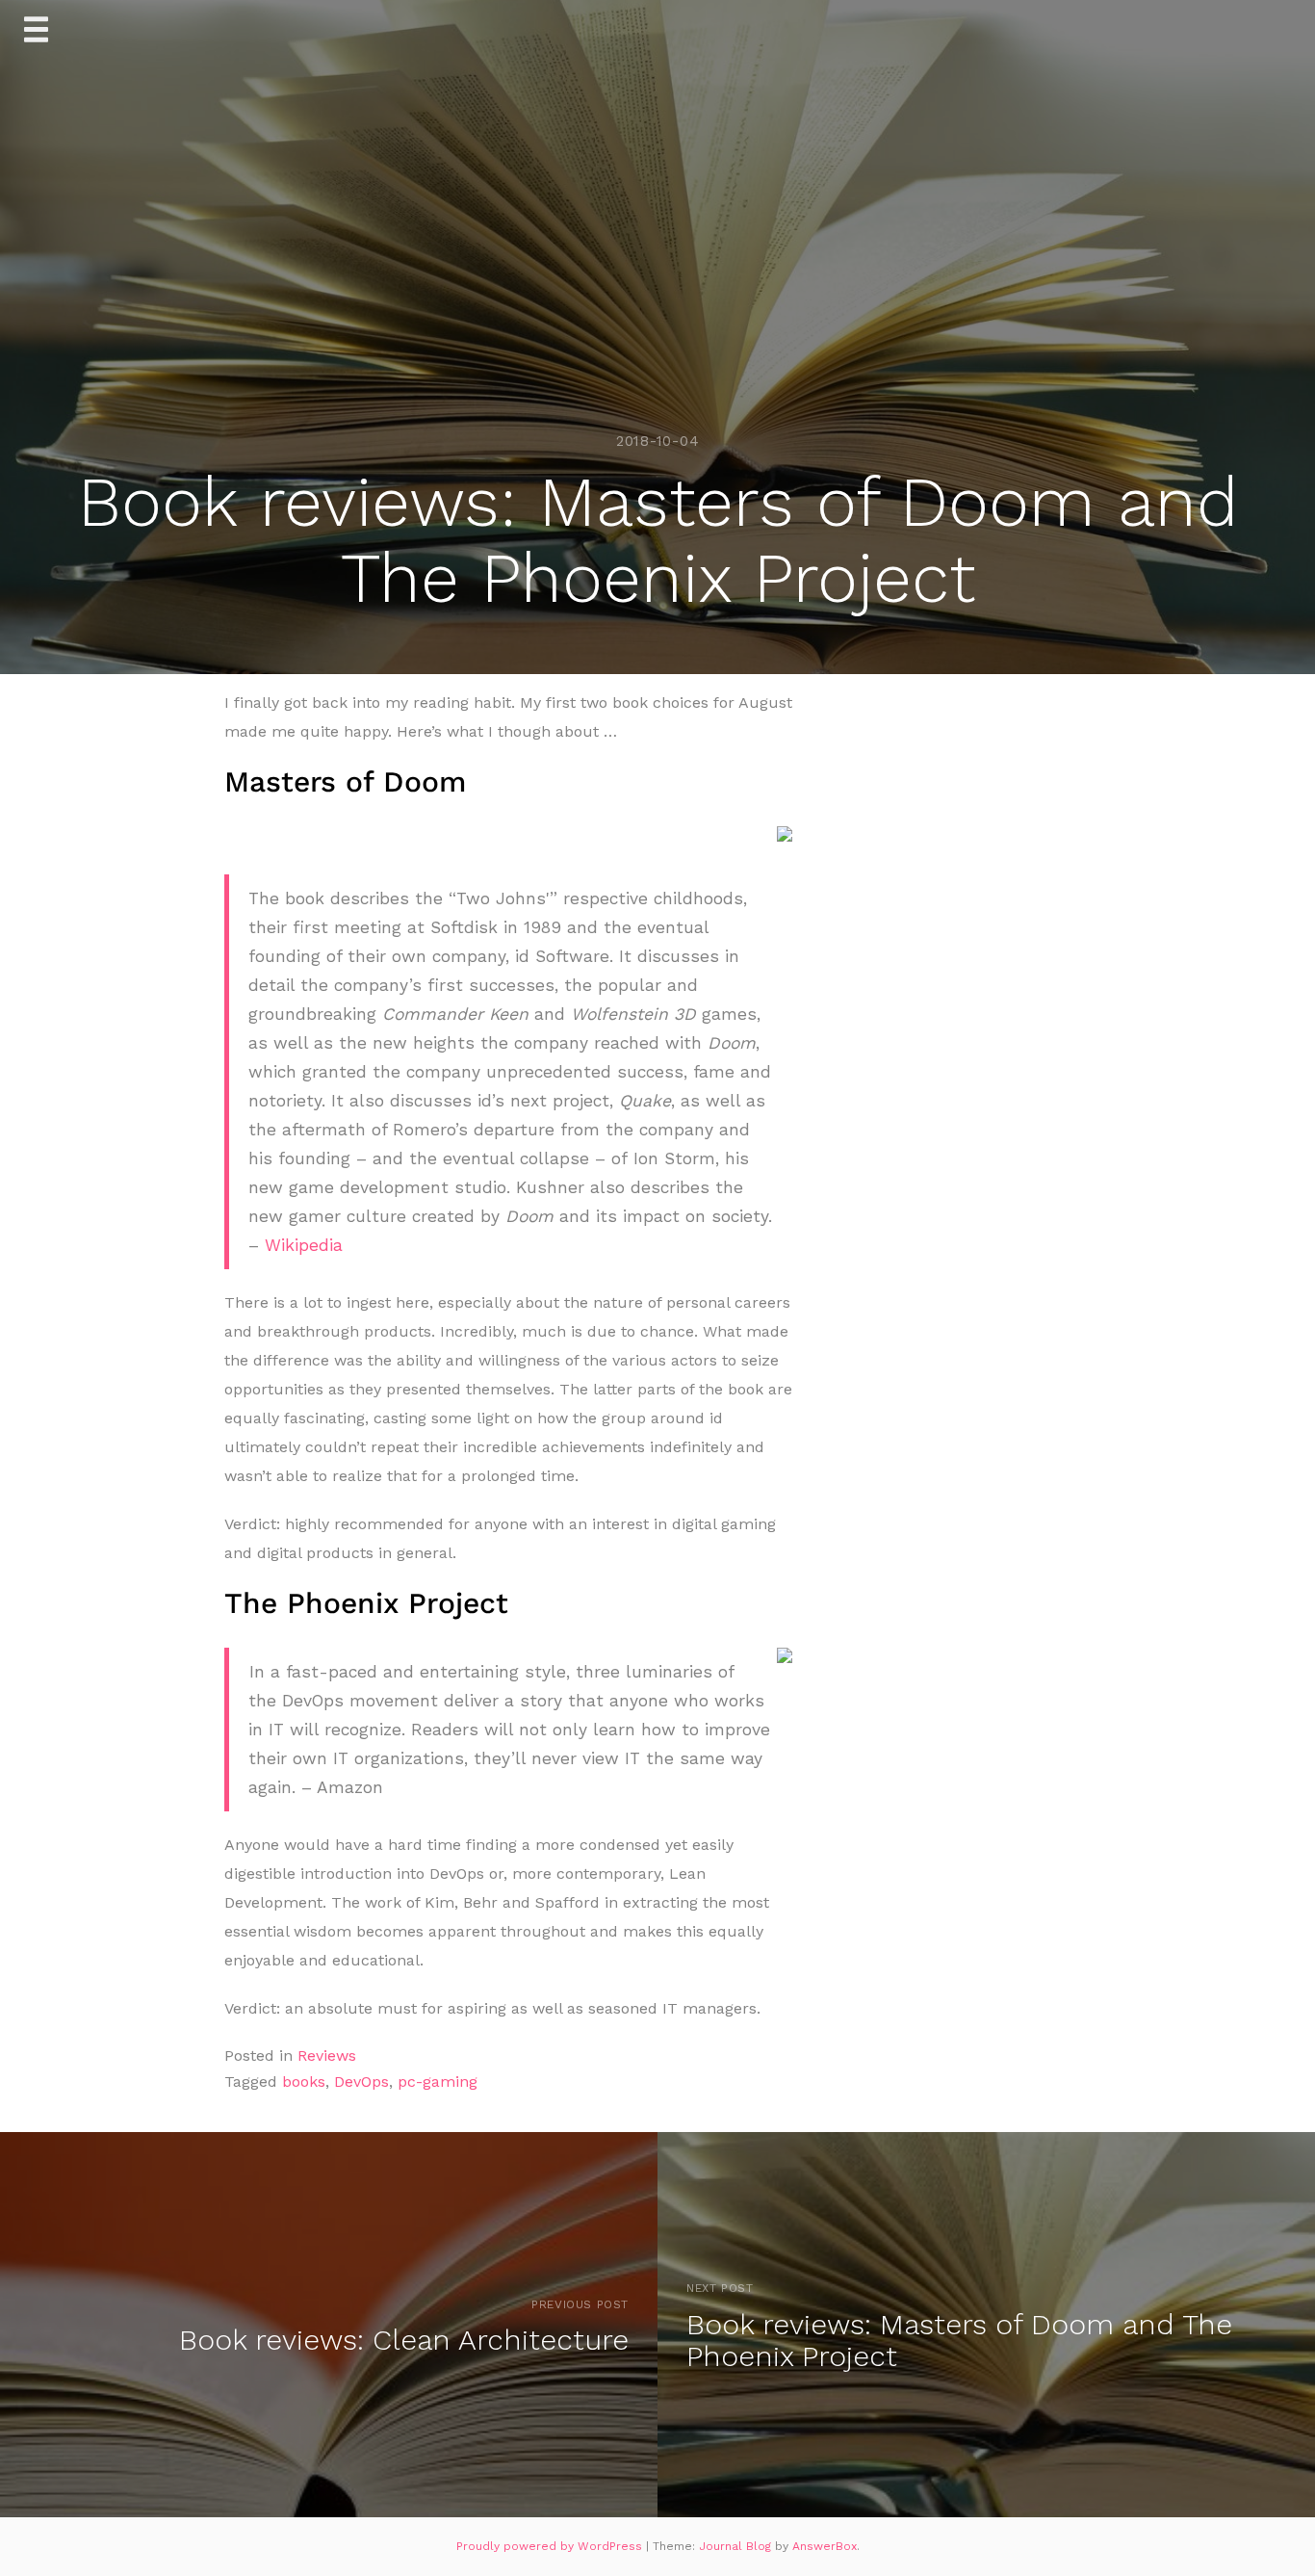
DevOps (361, 2082)
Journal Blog (737, 2546)
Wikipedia (304, 1245)
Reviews (327, 2056)
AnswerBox (825, 2546)
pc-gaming (438, 2082)
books (304, 2082)
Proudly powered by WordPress (551, 2546)
